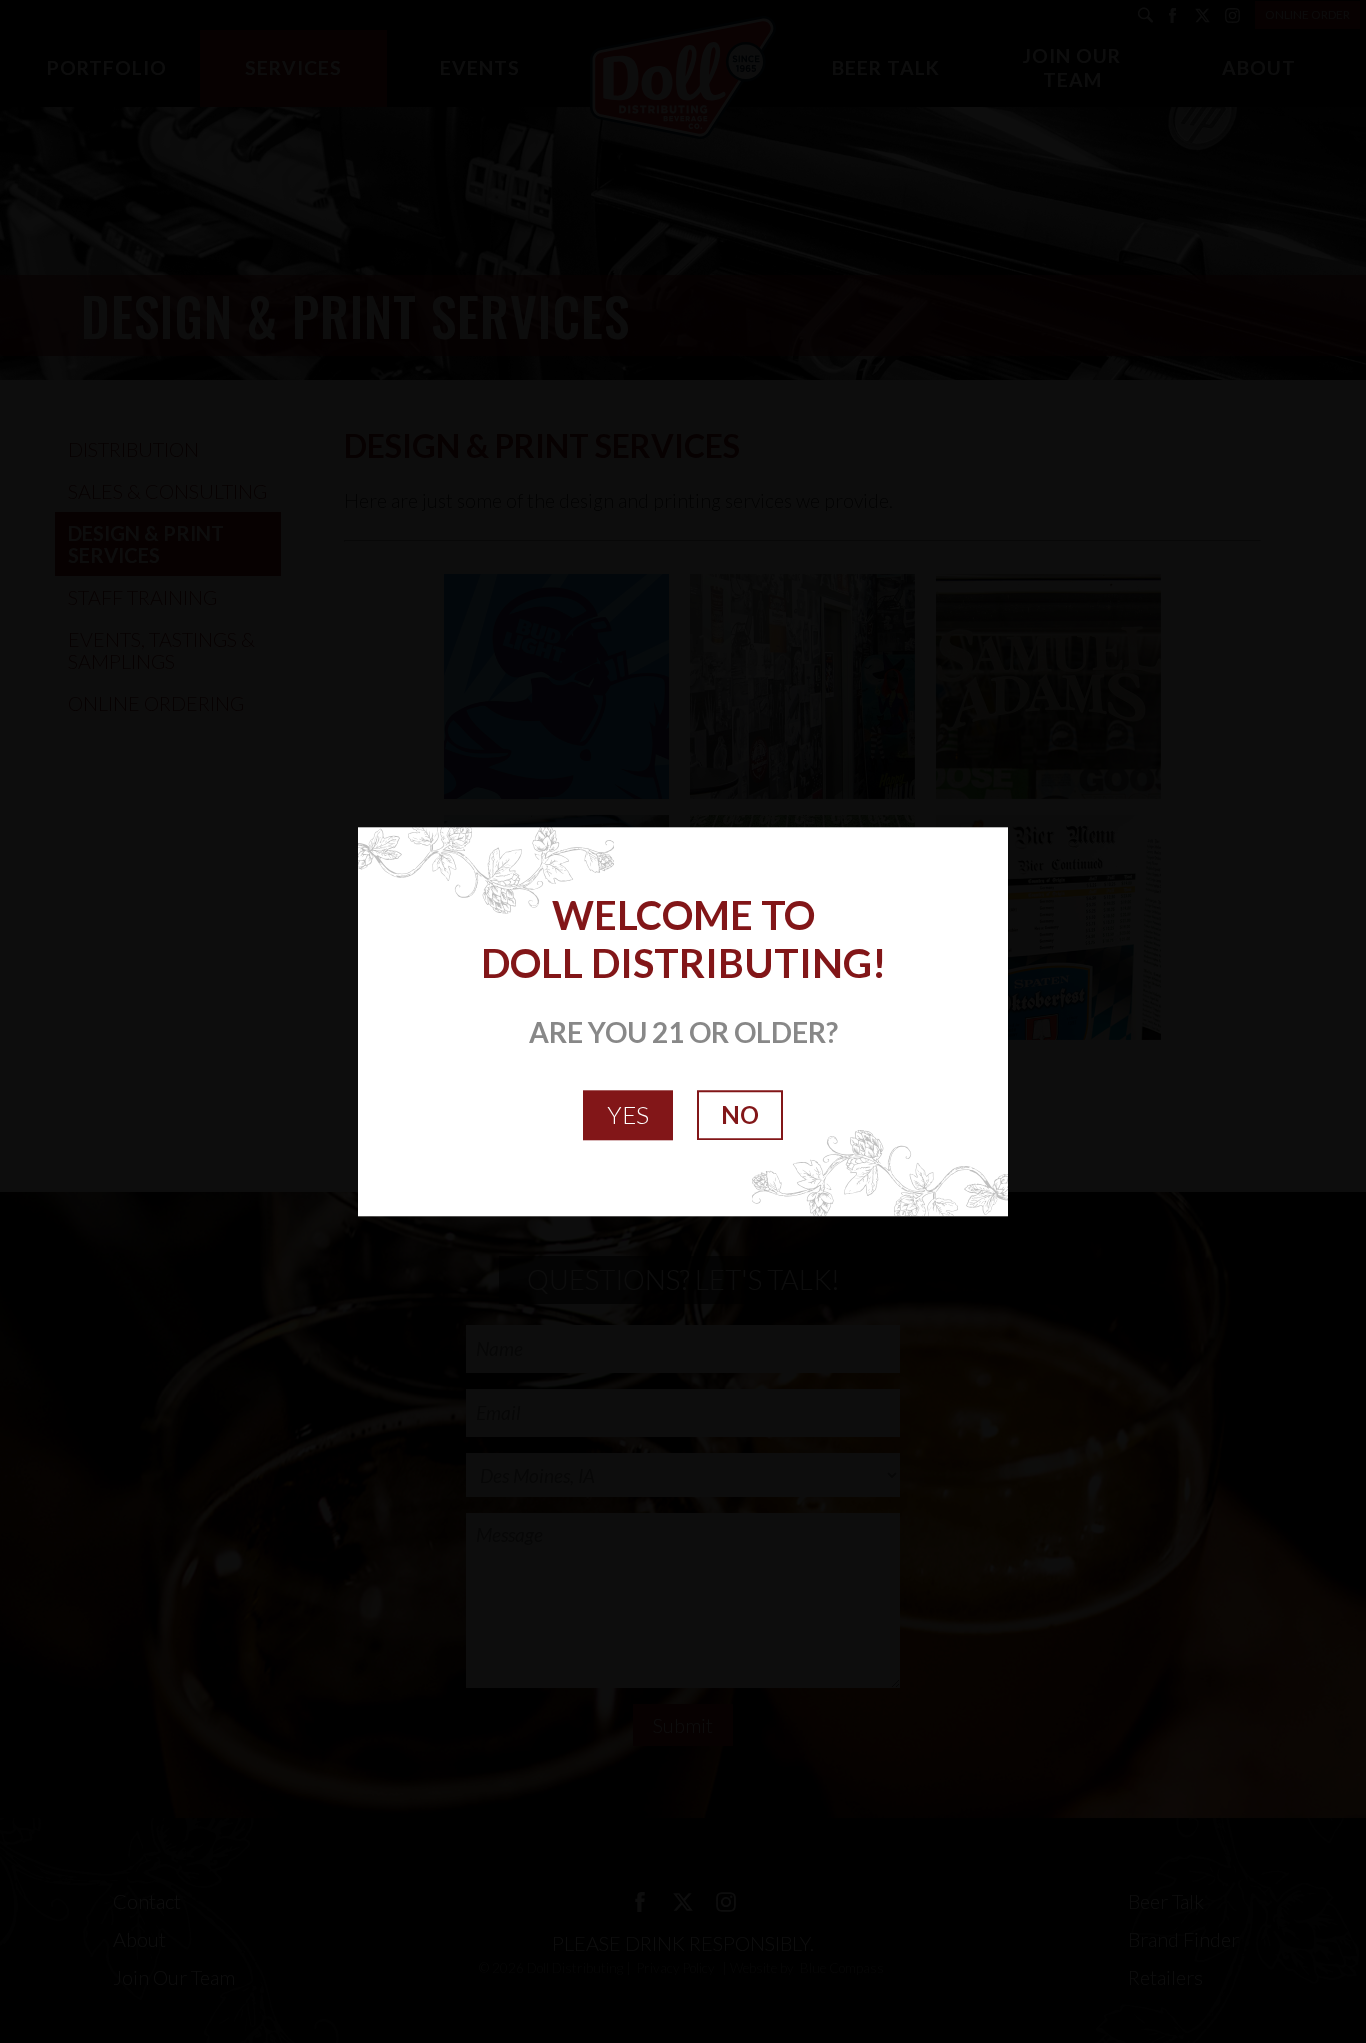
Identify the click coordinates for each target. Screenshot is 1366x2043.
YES (628, 1114)
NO (740, 1114)
